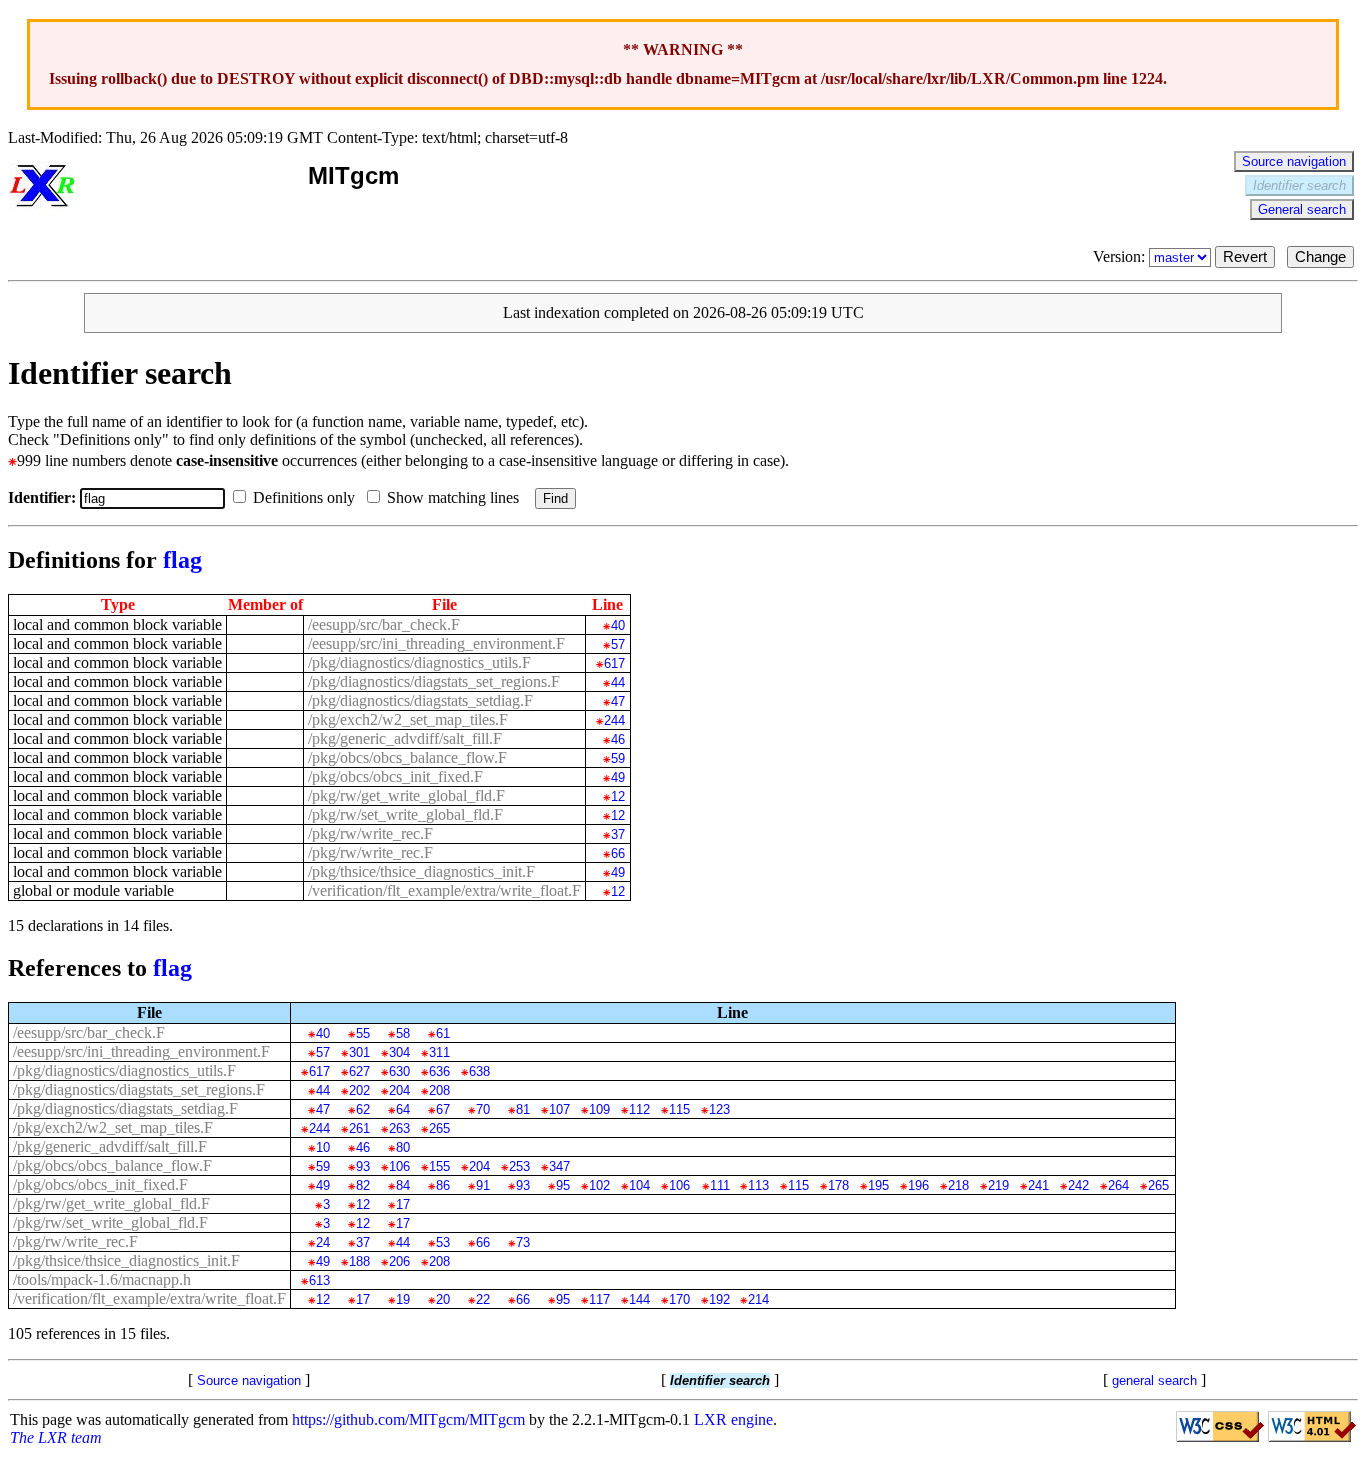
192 (719, 1299)
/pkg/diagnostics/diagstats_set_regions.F (434, 681)
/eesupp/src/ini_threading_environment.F (436, 643)
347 (559, 1166)
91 (482, 1185)
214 (758, 1299)
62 (362, 1109)
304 (399, 1052)
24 (322, 1242)
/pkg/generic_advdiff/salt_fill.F (405, 738)
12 (617, 796)
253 (519, 1166)
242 (1078, 1185)
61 (442, 1033)
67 (442, 1109)
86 (442, 1185)
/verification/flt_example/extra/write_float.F (444, 890)
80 (402, 1147)
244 (614, 720)
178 (838, 1185)
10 (322, 1147)
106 (399, 1166)
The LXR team (56, 1437)
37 (617, 834)
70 (482, 1109)
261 (359, 1128)
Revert (1245, 257)
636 (439, 1071)
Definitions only (306, 497)
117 (599, 1299)
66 (617, 853)
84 (402, 1185)
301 (359, 1052)
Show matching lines (455, 497)
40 (617, 625)
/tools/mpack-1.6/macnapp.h (102, 1279)
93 (362, 1166)
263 (399, 1128)
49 (617, 777)
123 (719, 1109)
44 (617, 682)
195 (878, 1185)
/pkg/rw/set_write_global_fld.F (405, 814)
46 (617, 739)
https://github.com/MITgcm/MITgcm (408, 1419)
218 (958, 1185)
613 (319, 1280)
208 (439, 1090)
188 (359, 1261)
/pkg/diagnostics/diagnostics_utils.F (419, 662)
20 (442, 1299)
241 (1038, 1185)
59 (617, 758)
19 (402, 1299)
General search (1302, 209)
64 (402, 1109)
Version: (1121, 256)
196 (918, 1185)
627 (359, 1071)
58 (402, 1033)
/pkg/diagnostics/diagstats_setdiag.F (420, 700)
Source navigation (1294, 161)
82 (362, 1185)
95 (562, 1185)
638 (479, 1071)
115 (679, 1109)
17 (402, 1204)
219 (998, 1185)
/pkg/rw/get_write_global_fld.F (406, 795)
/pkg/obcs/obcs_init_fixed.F (395, 776)
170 (679, 1299)
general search (1154, 1380)
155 (439, 1166)
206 (399, 1261)
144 (639, 1299)
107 (559, 1109)
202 (359, 1090)
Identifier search (1299, 185)
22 (482, 1299)
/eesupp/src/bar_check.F (384, 624)
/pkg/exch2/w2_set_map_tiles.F (408, 719)
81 (522, 1109)
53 (442, 1242)
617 (614, 663)
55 (362, 1033)
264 (1118, 1185)
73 (522, 1242)
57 (617, 644)
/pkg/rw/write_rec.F (370, 833)
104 (639, 1185)
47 (617, 701)
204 (399, 1090)
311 (439, 1052)
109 (599, 1109)
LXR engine (733, 1419)
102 (599, 1185)
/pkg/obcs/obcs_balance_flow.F (407, 757)
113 (758, 1185)
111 (719, 1185)
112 (639, 1109)
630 (399, 1071)
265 (439, 1128)
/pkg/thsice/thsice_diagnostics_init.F (421, 871)
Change (1320, 257)
